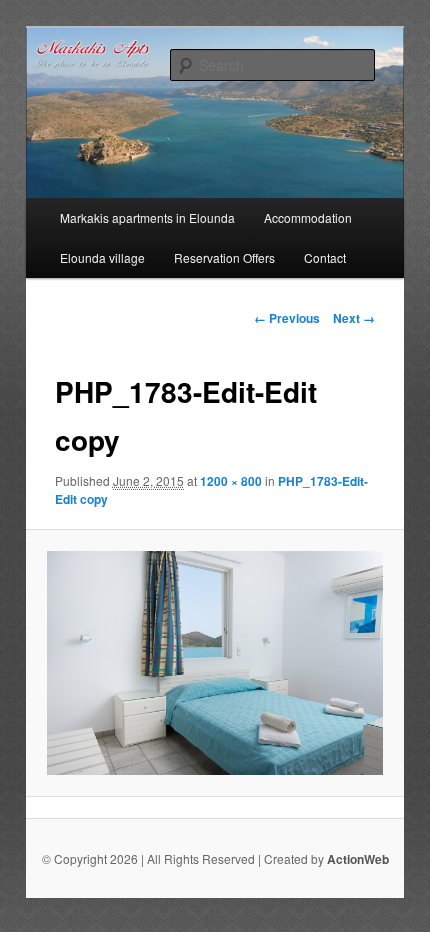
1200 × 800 (231, 481)
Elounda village (102, 257)
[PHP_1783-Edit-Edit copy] (214, 663)
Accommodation (308, 217)
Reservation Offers (224, 257)
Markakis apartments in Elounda (147, 217)
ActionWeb (358, 859)
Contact (325, 257)
